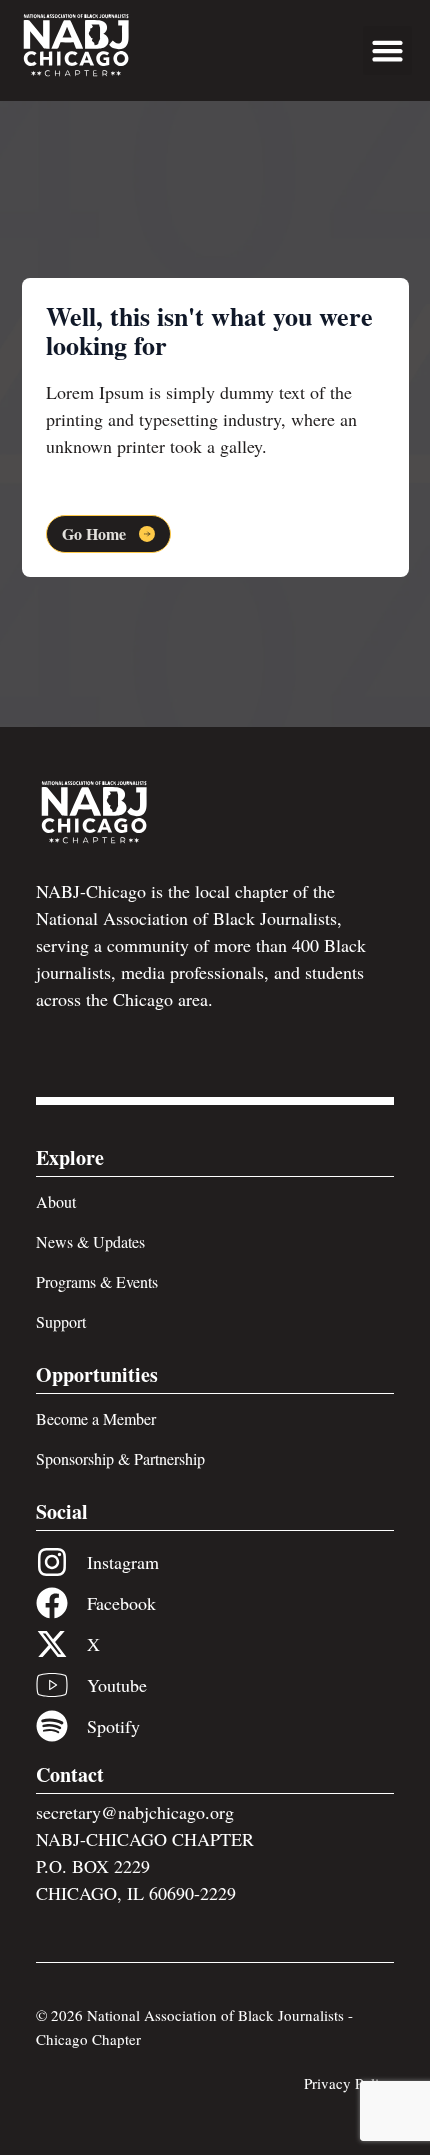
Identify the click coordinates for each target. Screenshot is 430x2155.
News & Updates (90, 1241)
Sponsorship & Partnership (120, 1458)
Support (61, 1321)
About (56, 1201)
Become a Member (96, 1418)
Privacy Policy (349, 2083)
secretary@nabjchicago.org (135, 1812)
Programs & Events (97, 1281)
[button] (388, 51)
